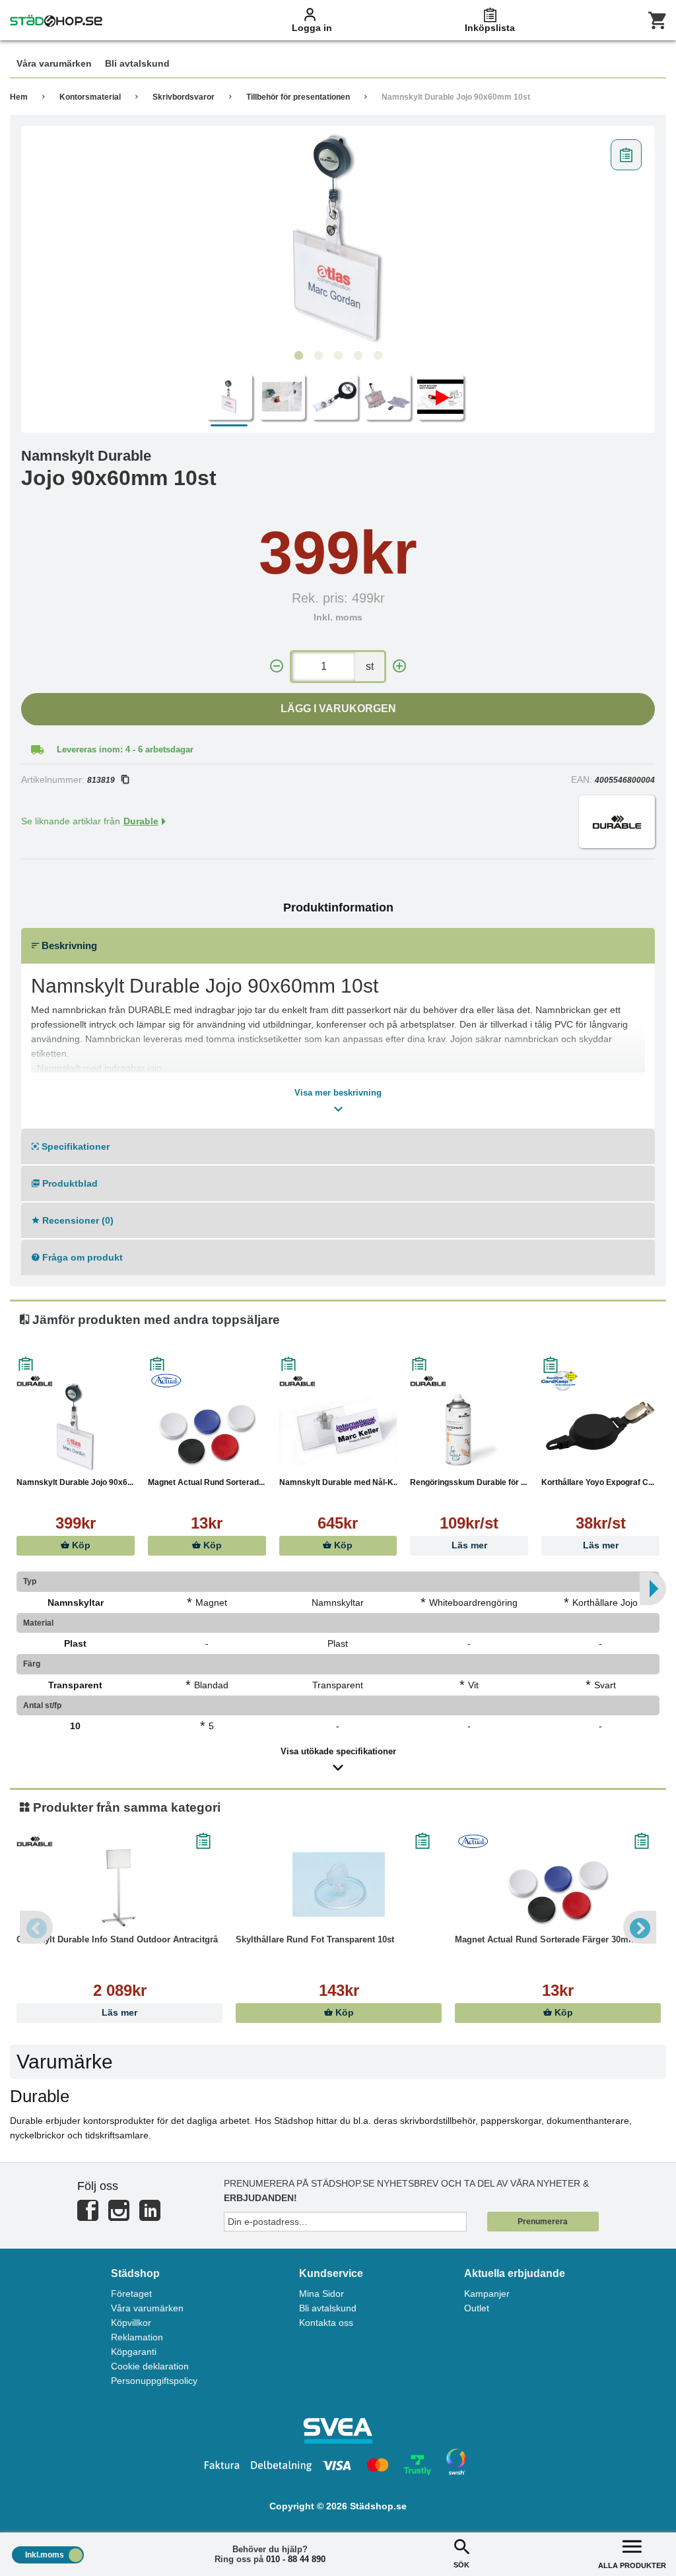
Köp (80, 1545)
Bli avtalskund (328, 2308)
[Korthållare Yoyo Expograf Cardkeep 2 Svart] (600, 1427)
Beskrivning (68, 945)
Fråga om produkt (81, 1257)
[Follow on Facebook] (88, 2216)
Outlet (477, 2308)
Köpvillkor (131, 2323)
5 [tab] (378, 356)
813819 (101, 780)
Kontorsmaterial (90, 97)
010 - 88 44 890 (296, 2559)
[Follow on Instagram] (119, 2216)
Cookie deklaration (150, 2366)
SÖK (461, 2565)
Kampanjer (487, 2294)
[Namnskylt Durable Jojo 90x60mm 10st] (338, 238)
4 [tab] (358, 356)
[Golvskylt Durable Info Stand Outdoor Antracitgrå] (119, 1884)
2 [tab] (318, 356)
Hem (19, 97)
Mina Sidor (321, 2294)
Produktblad (69, 1183)
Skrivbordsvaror (184, 97)
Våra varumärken (147, 2308)
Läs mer (469, 1545)
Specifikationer (74, 1146)
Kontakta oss (326, 2323)
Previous (36, 1927)
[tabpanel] (338, 238)
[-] (277, 666)
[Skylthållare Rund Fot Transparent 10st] (339, 1884)
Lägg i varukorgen (338, 709)
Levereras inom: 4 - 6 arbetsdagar (125, 749)
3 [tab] (338, 356)
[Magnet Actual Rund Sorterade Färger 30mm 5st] (207, 1427)
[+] (399, 666)
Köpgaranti (134, 2352)
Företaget (131, 2294)
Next (640, 1927)
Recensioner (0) (77, 1220)
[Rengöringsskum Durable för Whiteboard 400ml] (469, 1427)
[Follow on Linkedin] (150, 2216)
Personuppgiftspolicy (154, 2381)
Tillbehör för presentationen (298, 97)
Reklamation (137, 2337)
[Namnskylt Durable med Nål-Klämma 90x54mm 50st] (338, 1427)
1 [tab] (298, 356)
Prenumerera (543, 2222)
